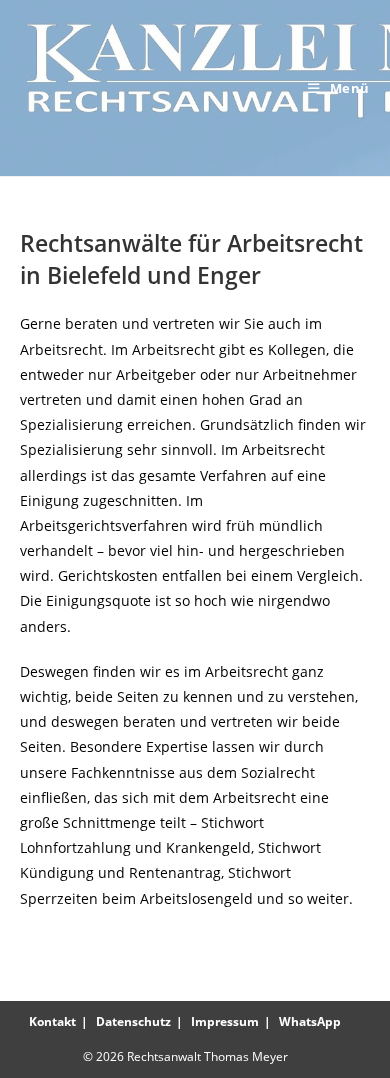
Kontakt (52, 1021)
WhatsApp (310, 1021)
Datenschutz (133, 1021)
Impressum (225, 1021)
